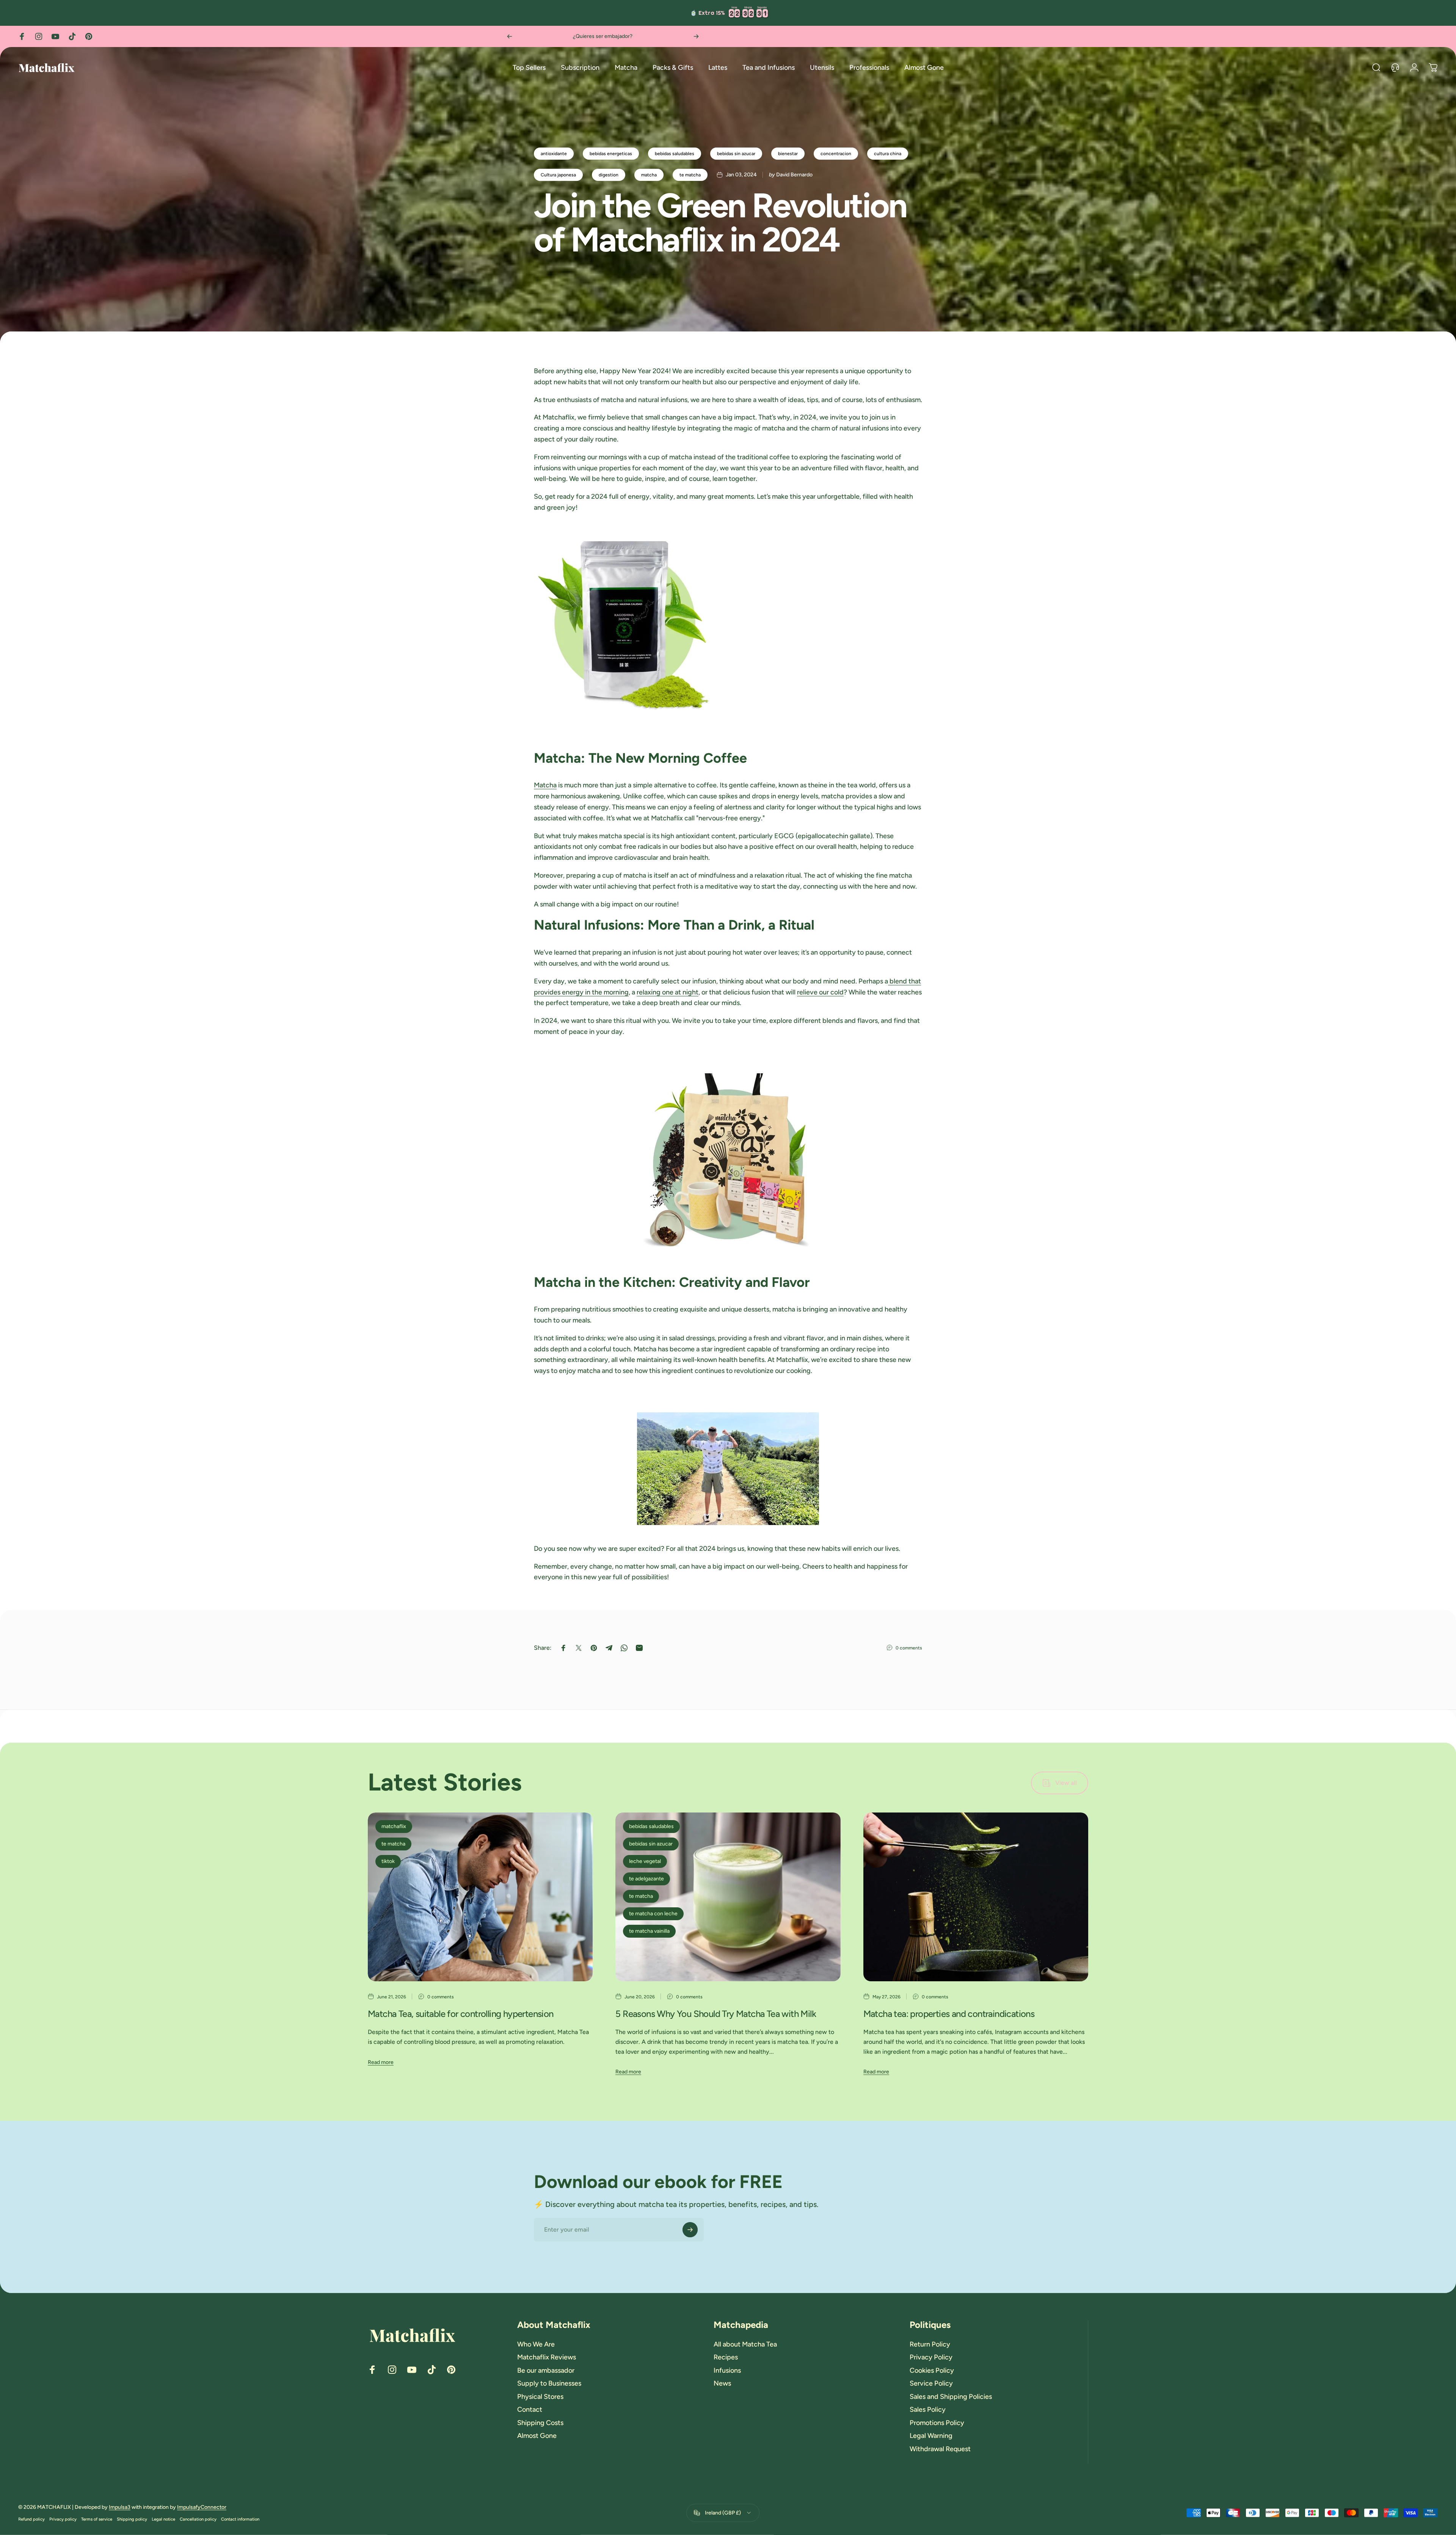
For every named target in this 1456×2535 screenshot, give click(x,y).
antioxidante (554, 154)
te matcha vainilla (649, 1931)
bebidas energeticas (611, 154)
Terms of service (97, 2519)
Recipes (726, 2357)
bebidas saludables (675, 154)
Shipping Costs (540, 2423)
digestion (609, 175)
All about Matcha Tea (745, 2344)
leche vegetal (645, 1861)
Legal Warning (931, 2436)
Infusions (727, 2370)
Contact (530, 2409)
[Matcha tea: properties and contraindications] (976, 1897)
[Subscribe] (690, 2230)
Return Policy (930, 2344)
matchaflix (394, 1826)
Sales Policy (928, 2409)
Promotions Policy (937, 2423)
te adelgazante (646, 1879)
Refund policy (31, 2519)
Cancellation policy (198, 2519)
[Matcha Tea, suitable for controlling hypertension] (480, 1897)
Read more (381, 2062)
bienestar (788, 154)
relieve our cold (820, 992)
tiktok (388, 1861)
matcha (649, 175)
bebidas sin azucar (736, 154)
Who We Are (536, 2344)
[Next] (696, 36)
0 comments (909, 1648)
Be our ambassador (546, 2370)
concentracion (836, 154)
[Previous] (510, 36)
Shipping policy (132, 2519)
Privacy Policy (931, 2357)
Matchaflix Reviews (547, 2357)
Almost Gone (537, 2436)
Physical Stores (540, 2397)
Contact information (240, 2519)
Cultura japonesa (558, 175)
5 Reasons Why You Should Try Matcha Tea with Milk (716, 2014)
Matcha (545, 785)
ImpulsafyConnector (202, 2507)
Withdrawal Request (940, 2449)
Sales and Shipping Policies (951, 2397)
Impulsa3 (120, 2507)
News (722, 2383)
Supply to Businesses (549, 2383)
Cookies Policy (932, 2370)
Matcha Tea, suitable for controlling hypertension (461, 2014)
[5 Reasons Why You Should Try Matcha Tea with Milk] (728, 1897)
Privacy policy (63, 2519)
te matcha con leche (653, 1914)
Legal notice (163, 2519)
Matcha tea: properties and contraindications (949, 2014)
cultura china (888, 154)
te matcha (690, 175)
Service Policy (931, 2383)
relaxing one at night (668, 992)
